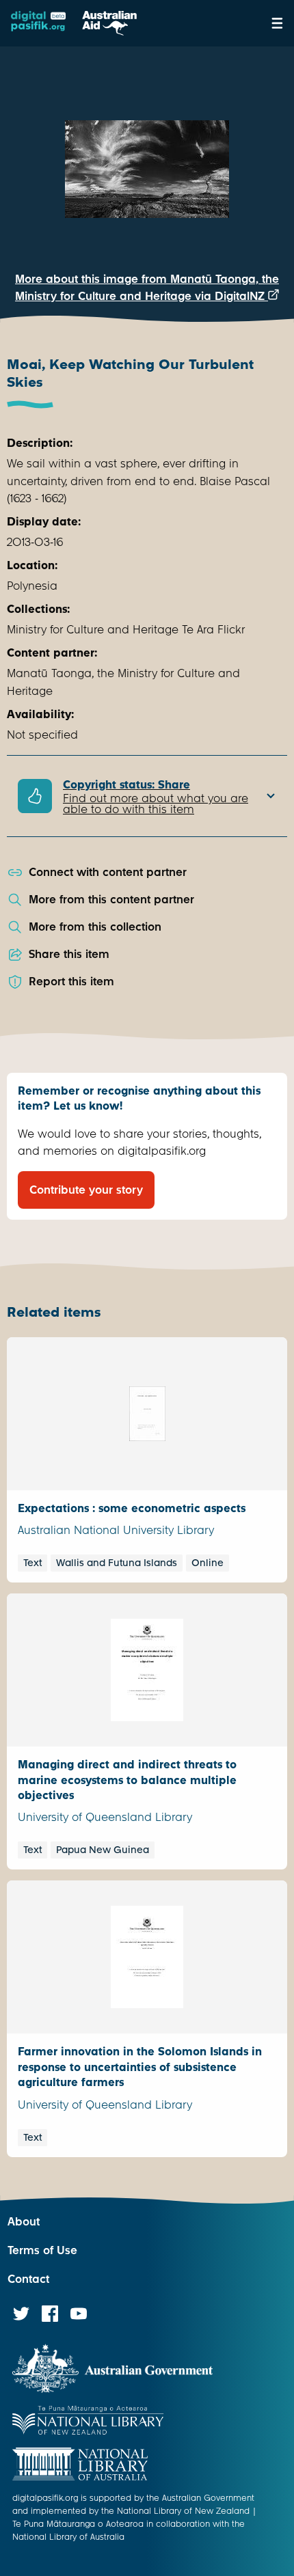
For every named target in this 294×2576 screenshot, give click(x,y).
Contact (28, 2279)
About (24, 2222)
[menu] (277, 23)
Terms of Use (42, 2250)
